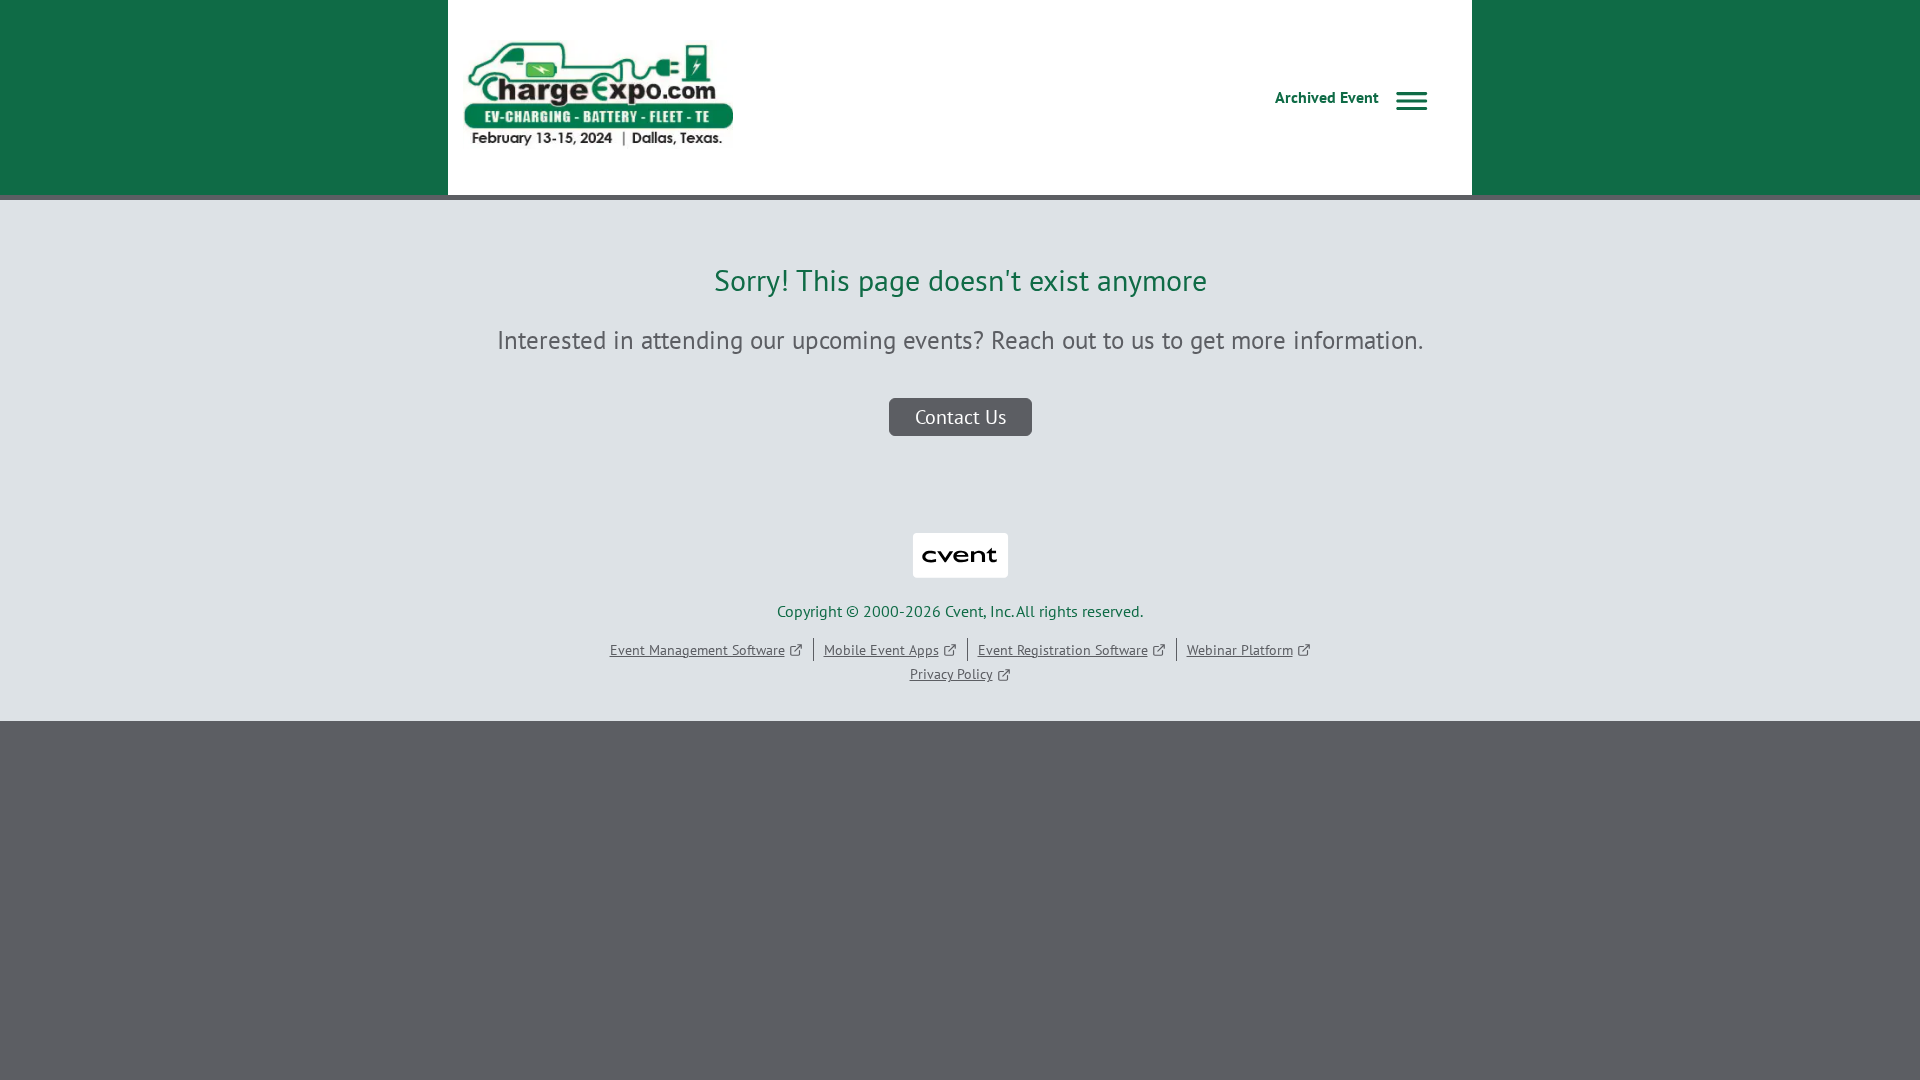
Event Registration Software (1063, 650)
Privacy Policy (951, 674)
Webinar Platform (1240, 650)
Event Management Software (697, 650)
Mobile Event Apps (881, 650)
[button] (1356, 98)
